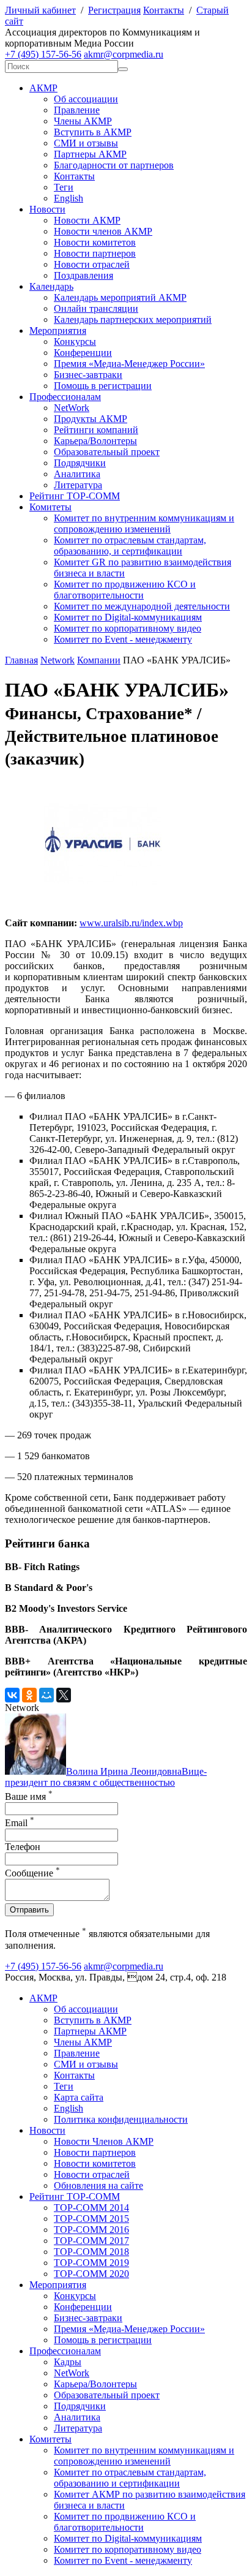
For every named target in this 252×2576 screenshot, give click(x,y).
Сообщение (32, 1873)
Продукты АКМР (91, 419)
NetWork (72, 408)
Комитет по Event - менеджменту (123, 639)
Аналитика (77, 474)
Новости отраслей (92, 264)
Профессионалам (65, 397)
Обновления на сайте (98, 2185)
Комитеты (50, 507)
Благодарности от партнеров (114, 165)
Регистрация (114, 10)
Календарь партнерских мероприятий (133, 319)
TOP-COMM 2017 (91, 2241)
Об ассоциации (86, 99)
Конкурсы (75, 342)
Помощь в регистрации (103, 386)
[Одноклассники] (29, 1695)
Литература (78, 485)
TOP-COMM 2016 (91, 2230)
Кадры (68, 2362)
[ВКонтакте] (12, 1695)
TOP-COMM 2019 (91, 2263)
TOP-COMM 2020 (91, 2274)
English (69, 198)
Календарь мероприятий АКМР (120, 297)
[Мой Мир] (46, 1695)
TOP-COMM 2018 (91, 2252)
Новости (47, 209)
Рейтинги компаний (96, 430)
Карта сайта (79, 2097)
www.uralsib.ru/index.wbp (131, 923)
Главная (21, 660)
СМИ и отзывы (86, 143)
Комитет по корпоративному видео (128, 628)
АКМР (43, 88)
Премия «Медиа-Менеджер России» (129, 364)
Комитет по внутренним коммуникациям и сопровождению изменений (144, 523)
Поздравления (83, 275)
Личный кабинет (40, 10)
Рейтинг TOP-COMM (75, 496)
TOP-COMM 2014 (91, 2208)
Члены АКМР (83, 121)
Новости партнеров (95, 253)
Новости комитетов (95, 242)
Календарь (51, 286)
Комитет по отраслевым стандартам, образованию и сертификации (130, 2478)
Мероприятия (58, 330)
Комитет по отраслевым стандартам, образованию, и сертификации (130, 546)
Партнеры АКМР (90, 154)
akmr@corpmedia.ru (124, 54)
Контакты (164, 10)
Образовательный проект (107, 452)
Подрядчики (80, 463)
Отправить (29, 1910)
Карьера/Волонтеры (95, 441)
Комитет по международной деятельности (142, 606)
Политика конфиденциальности (121, 2119)
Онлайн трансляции (96, 308)
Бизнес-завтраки (88, 375)
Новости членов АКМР (103, 231)
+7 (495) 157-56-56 (43, 54)
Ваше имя (29, 1796)
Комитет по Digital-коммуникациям (128, 617)
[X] (64, 1695)
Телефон (23, 1847)
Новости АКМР (87, 220)
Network (57, 660)
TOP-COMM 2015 (91, 2219)
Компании (99, 660)
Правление (77, 110)
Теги (64, 187)
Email (20, 1823)
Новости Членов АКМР (104, 2141)
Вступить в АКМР (93, 132)
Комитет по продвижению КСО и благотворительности (125, 590)
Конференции (83, 353)
